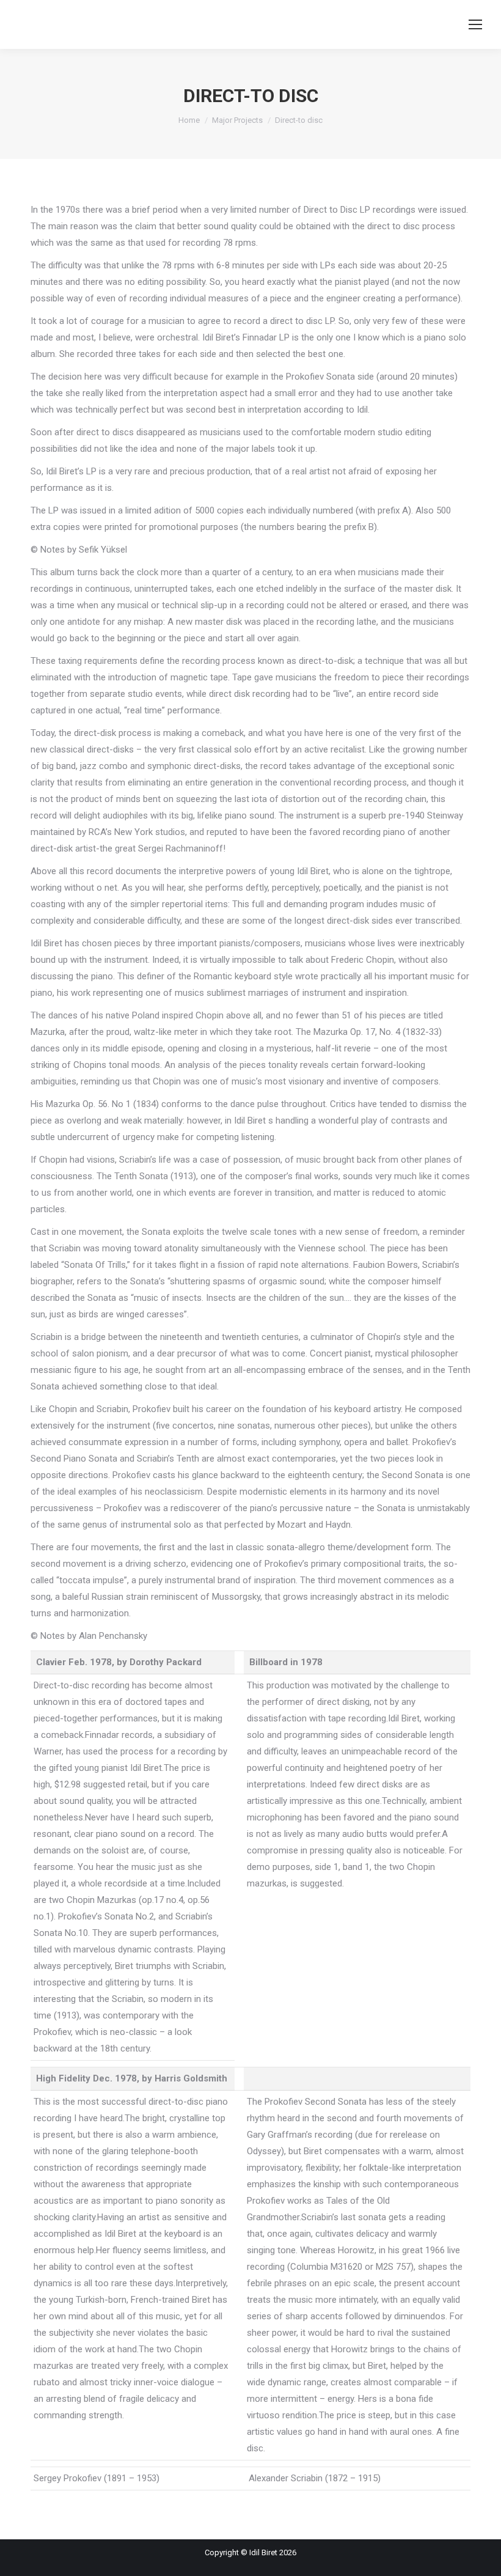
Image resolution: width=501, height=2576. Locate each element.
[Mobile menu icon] (475, 24)
